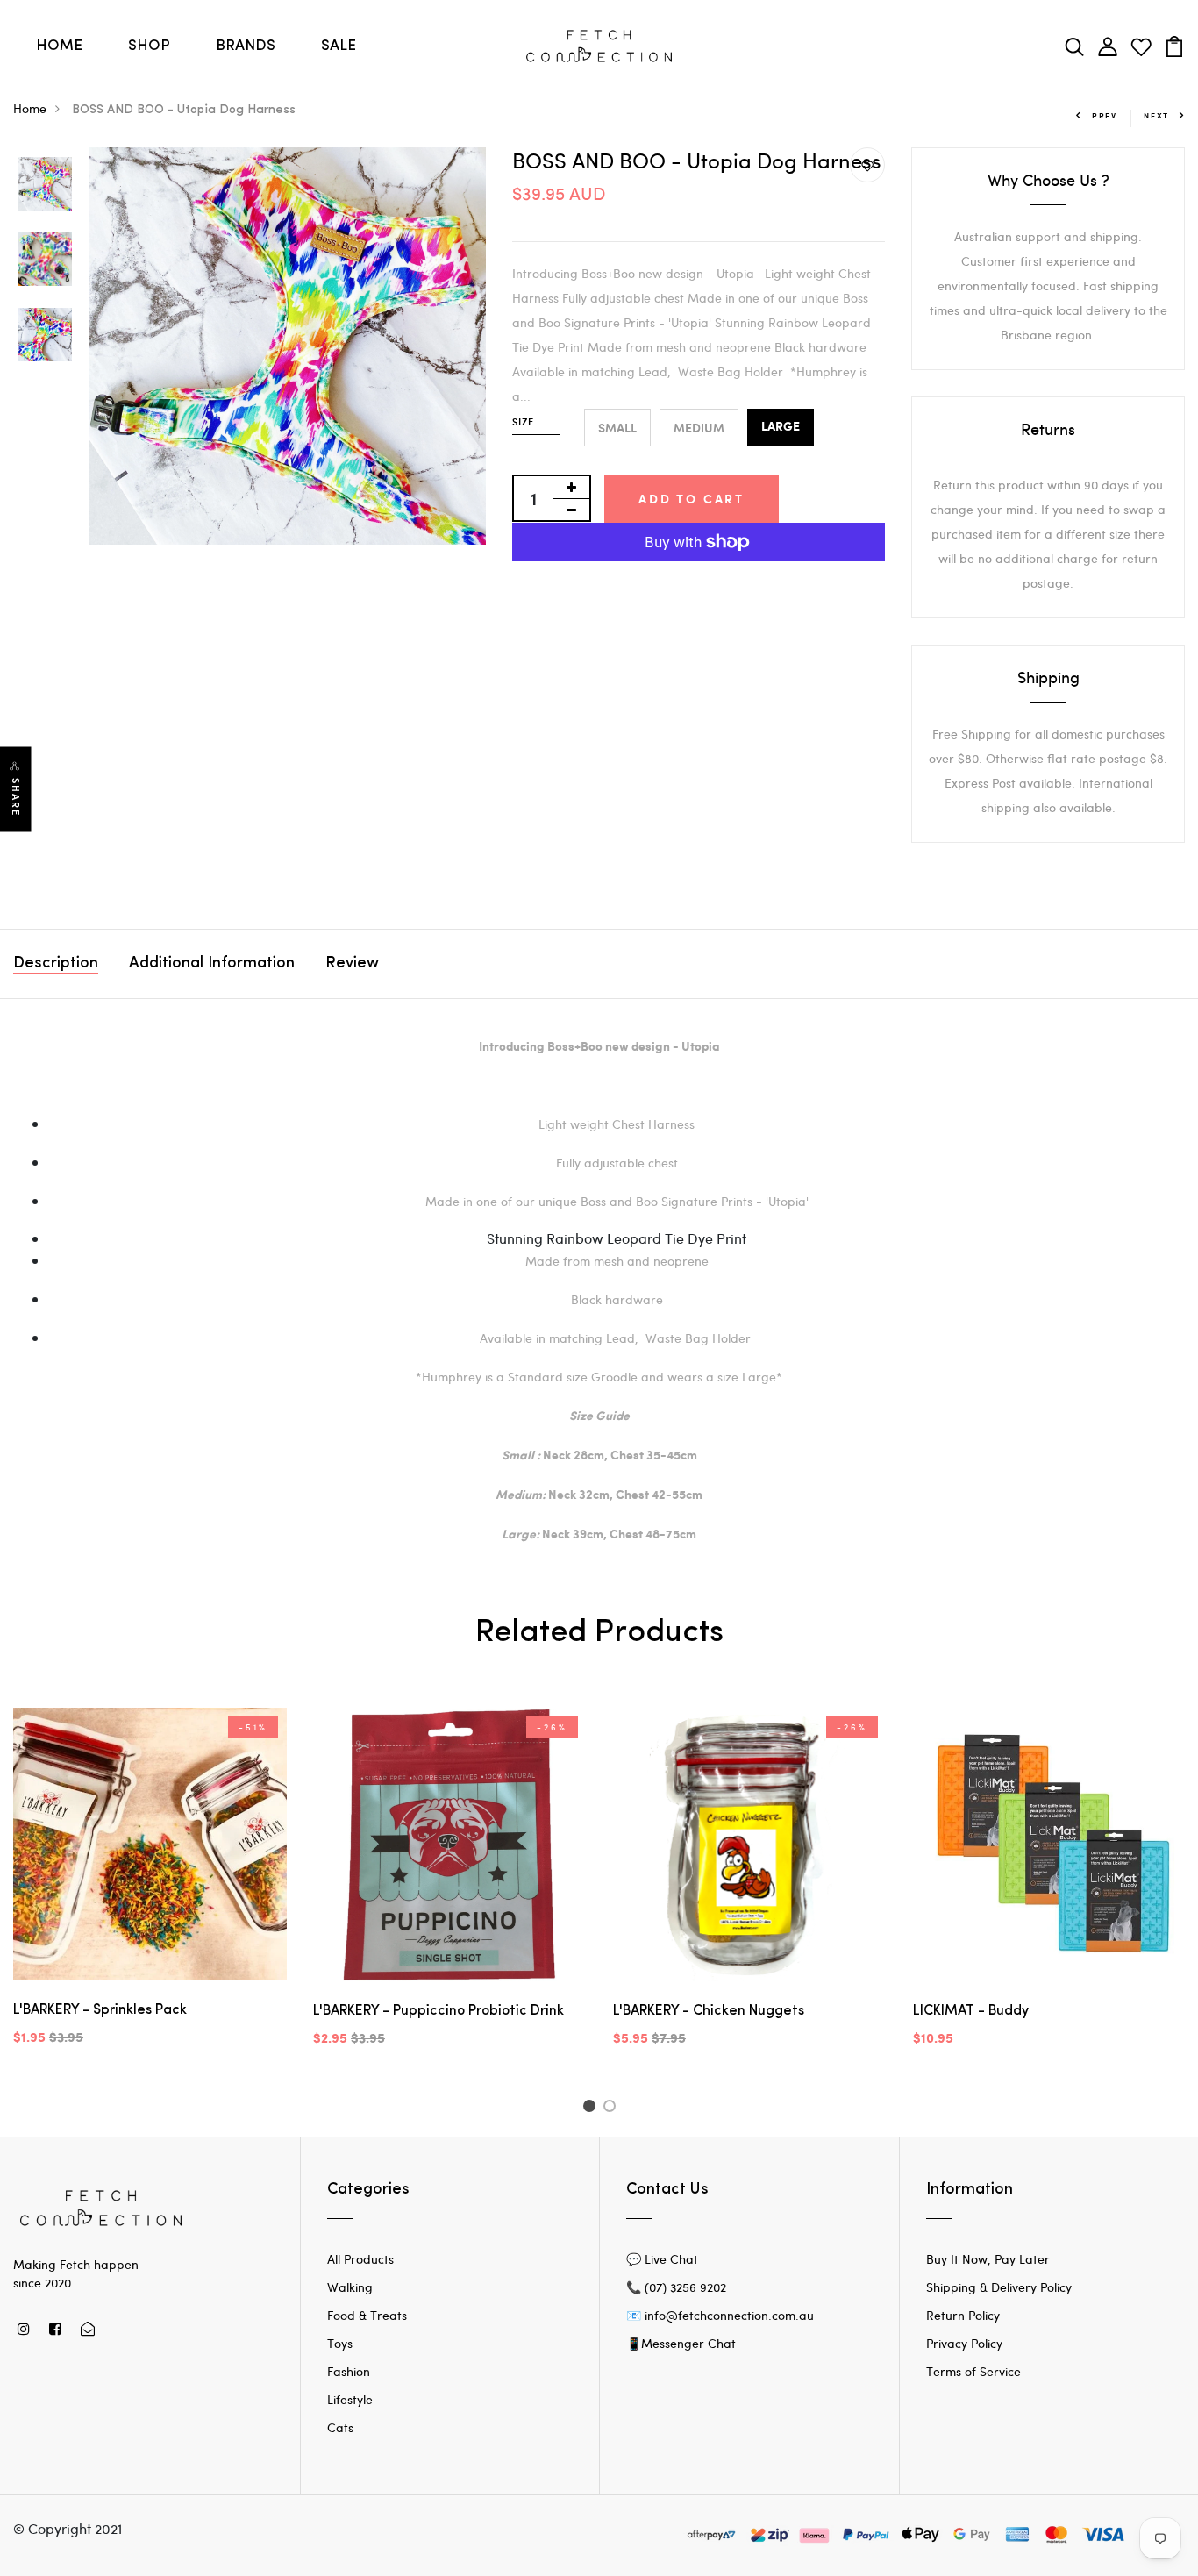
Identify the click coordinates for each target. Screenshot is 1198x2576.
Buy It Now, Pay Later (988, 2259)
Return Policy (963, 2315)
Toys (340, 2343)
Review (352, 964)
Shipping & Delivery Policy (999, 2287)
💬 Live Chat (662, 2259)
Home (30, 108)
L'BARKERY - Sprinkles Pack (100, 2010)
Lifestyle (350, 2399)
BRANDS (246, 46)
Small (617, 428)
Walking (350, 2287)
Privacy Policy (964, 2343)
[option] (45, 185)
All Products (360, 2259)
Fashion (349, 2371)
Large (781, 427)
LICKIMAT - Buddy (971, 2011)
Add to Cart (692, 499)
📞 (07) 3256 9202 (676, 2287)
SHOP (149, 46)
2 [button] (613, 2109)
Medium (699, 428)
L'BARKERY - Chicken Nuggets (709, 2011)
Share (16, 798)
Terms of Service (973, 2371)
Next (1156, 115)
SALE (339, 46)
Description (56, 964)
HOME (59, 46)
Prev (1105, 115)
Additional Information (212, 964)
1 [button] (592, 2109)
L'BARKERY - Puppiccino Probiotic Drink (439, 2011)
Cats (340, 2427)
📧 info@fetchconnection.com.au (720, 2315)
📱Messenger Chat (681, 2343)
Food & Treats (367, 2315)
